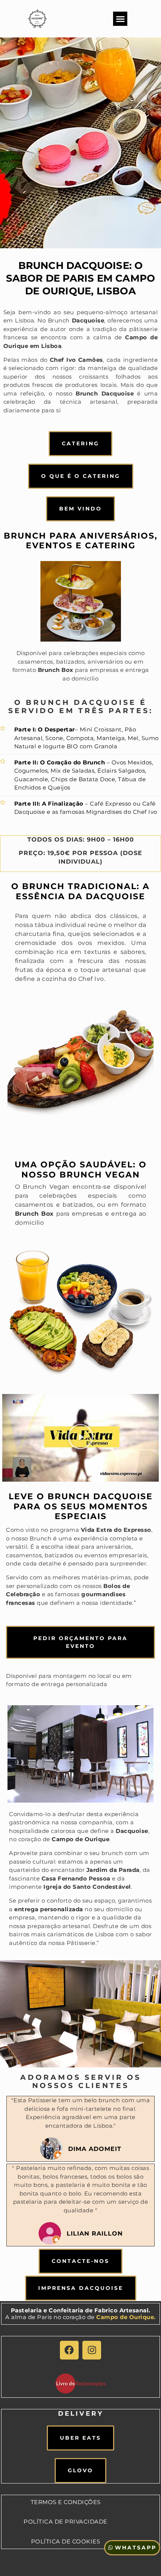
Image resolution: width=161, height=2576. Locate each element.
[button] (120, 19)
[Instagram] (92, 2350)
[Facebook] (69, 2350)
